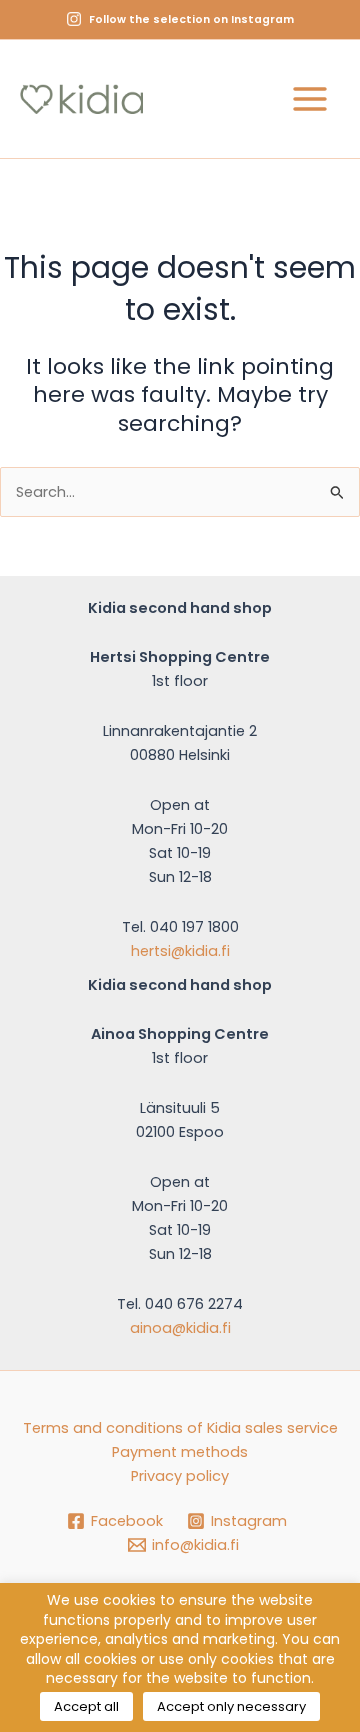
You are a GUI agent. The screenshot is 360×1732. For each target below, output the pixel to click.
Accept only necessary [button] (231, 1706)
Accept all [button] (86, 1706)
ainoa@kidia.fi (180, 1328)
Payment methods (180, 1452)
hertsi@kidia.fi (180, 951)
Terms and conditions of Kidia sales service (180, 1428)
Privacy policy (180, 1476)
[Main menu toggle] (310, 99)
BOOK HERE (229, 55)
